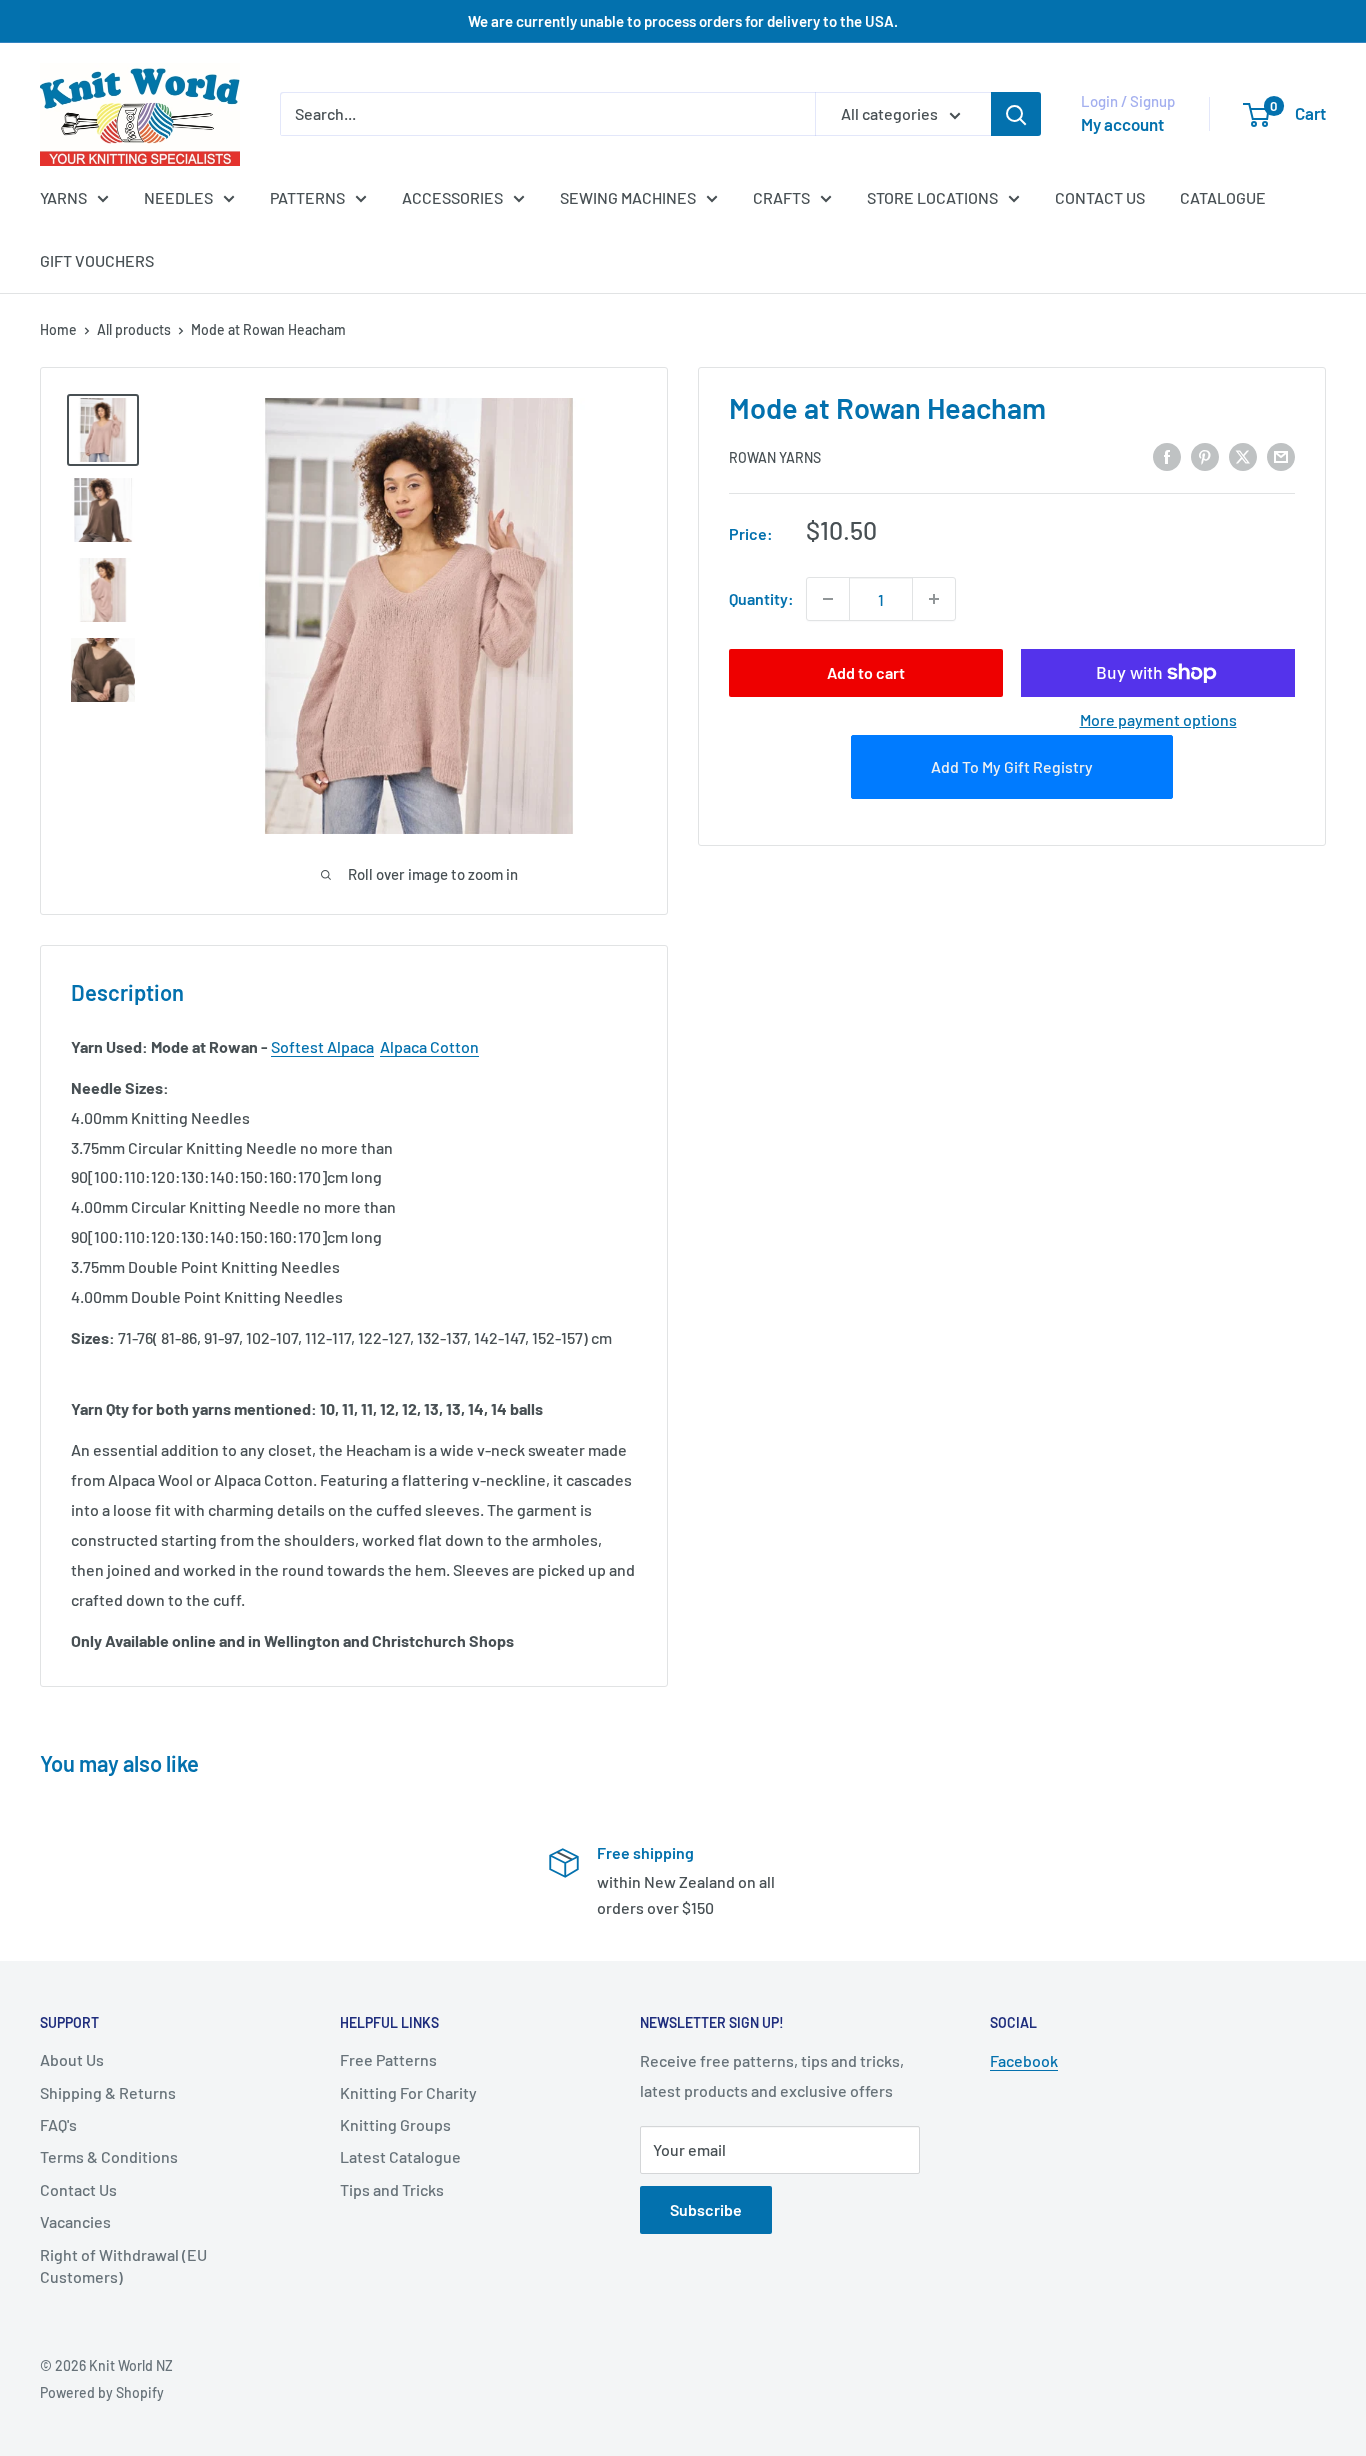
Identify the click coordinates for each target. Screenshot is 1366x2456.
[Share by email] (1281, 455)
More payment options (1158, 719)
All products (134, 329)
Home (58, 329)
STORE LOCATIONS (932, 197)
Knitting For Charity (408, 2092)
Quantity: (761, 598)
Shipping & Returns (108, 2092)
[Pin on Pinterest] (1205, 455)
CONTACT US (1100, 197)
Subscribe (706, 2209)
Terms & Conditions (109, 2156)
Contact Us (78, 2189)
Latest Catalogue (400, 2156)
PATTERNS (307, 197)
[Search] (1016, 114)
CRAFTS (781, 197)
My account (1122, 124)
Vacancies (75, 2221)
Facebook (1024, 2060)
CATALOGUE (1223, 197)
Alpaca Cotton (429, 1046)
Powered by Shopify (102, 2392)
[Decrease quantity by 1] (828, 599)
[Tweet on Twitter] (1243, 455)
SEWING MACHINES (628, 197)
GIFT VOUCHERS (97, 260)
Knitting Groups (395, 2124)
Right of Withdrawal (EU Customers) (123, 2265)
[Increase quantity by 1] (934, 599)
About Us (72, 2059)
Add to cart (866, 672)
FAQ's (58, 2124)
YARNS (63, 197)
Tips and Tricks (392, 2189)
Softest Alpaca (322, 1046)
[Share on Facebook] (1167, 455)
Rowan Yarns (775, 457)
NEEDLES (178, 197)
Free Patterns (388, 2059)
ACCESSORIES (452, 197)
